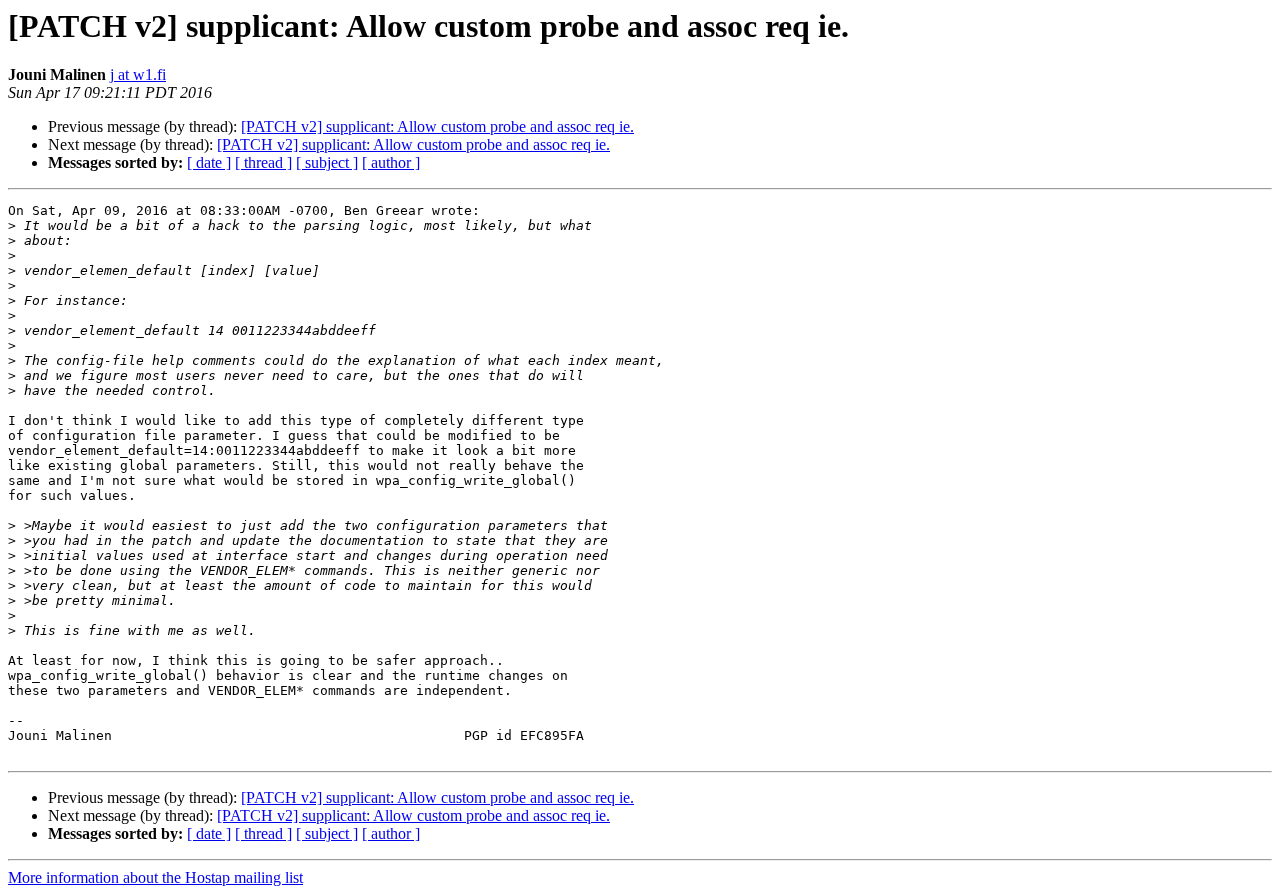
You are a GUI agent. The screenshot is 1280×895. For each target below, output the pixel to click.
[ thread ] (263, 162)
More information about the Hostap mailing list (155, 877)
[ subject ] (327, 162)
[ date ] (209, 162)
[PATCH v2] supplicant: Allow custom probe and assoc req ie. (437, 126)
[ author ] (391, 162)
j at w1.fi (138, 74)
